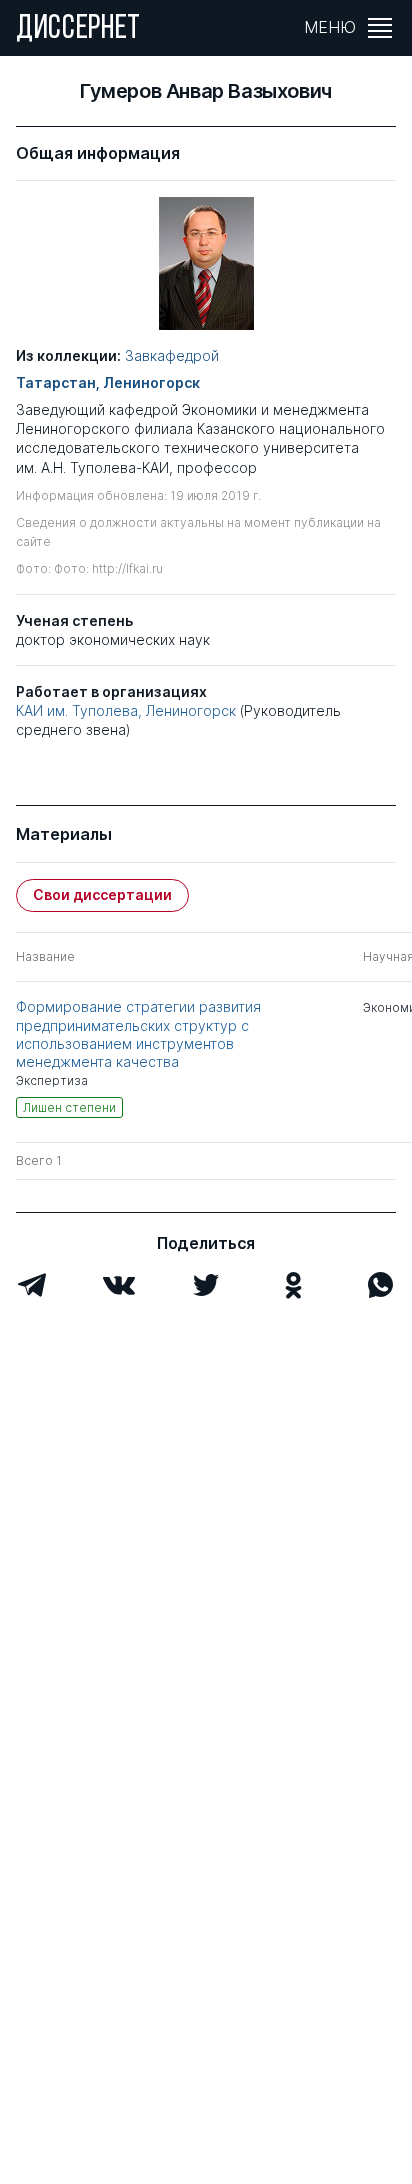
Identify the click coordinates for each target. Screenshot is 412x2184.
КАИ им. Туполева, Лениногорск (126, 710)
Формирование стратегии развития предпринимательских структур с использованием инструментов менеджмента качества (138, 1034)
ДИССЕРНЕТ (78, 30)
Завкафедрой (172, 355)
